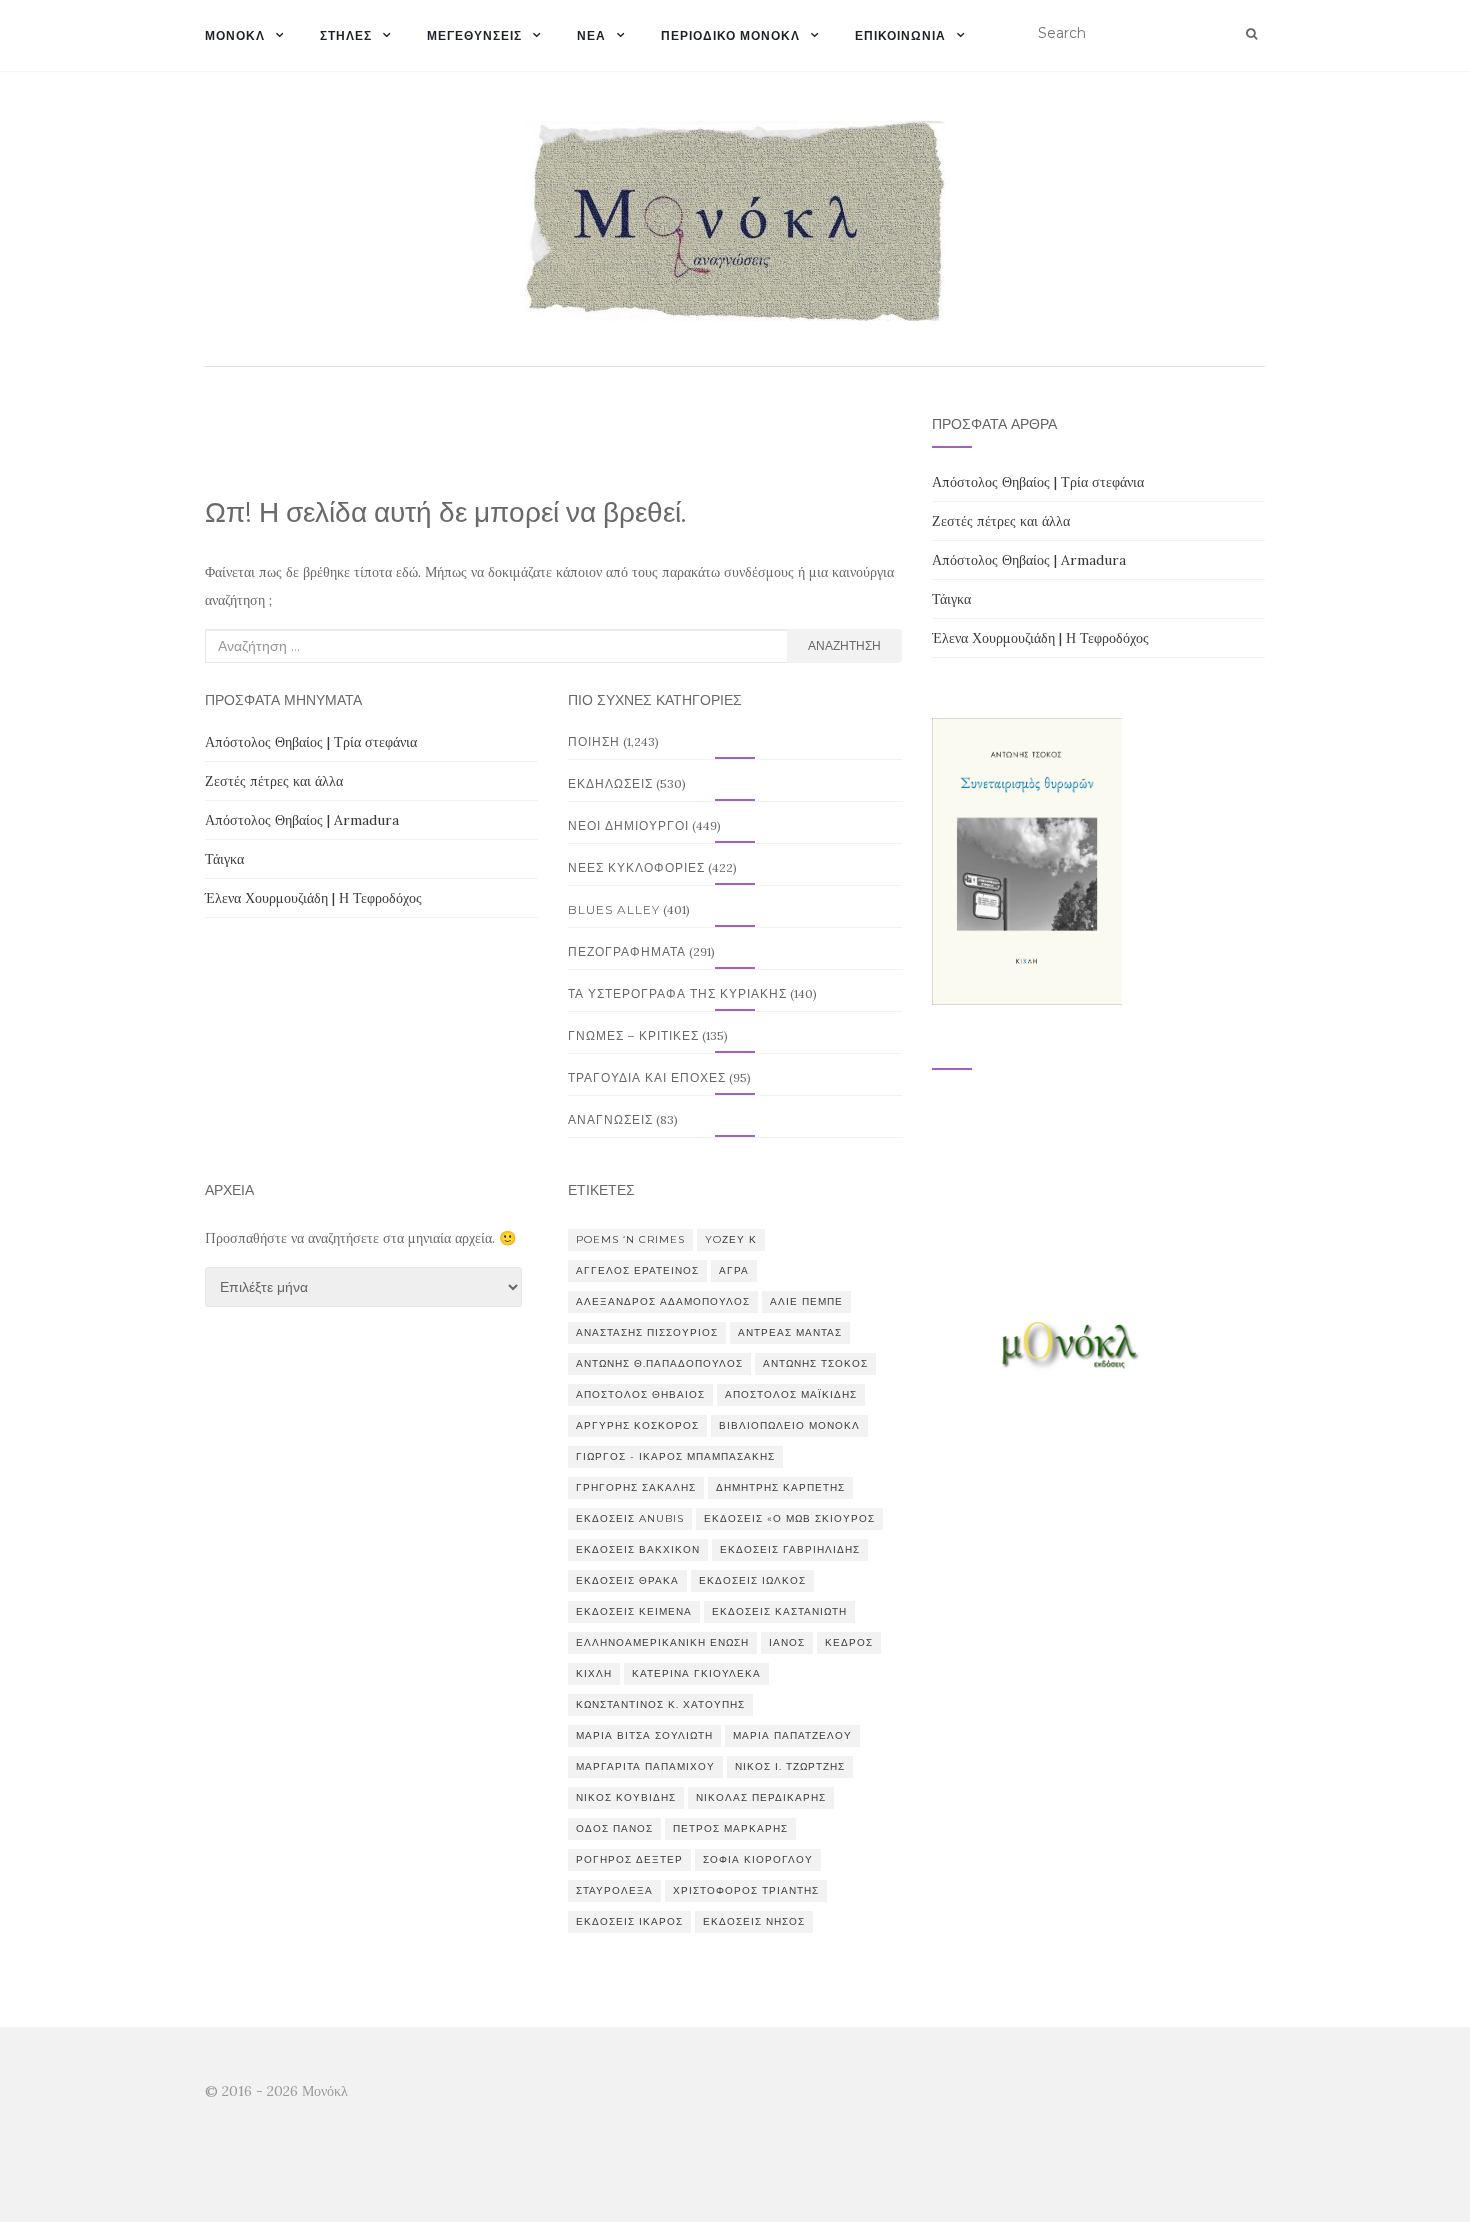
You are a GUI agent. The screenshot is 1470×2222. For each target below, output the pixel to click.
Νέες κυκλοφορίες (636, 867)
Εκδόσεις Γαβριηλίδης (790, 1549)
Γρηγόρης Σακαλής (636, 1487)
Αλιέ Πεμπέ (806, 1301)
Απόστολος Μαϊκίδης (791, 1394)
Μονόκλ (235, 35)
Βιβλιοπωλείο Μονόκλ (789, 1425)
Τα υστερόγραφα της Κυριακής (677, 993)
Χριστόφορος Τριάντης (746, 1890)
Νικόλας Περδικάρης (761, 1797)
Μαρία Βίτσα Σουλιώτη (644, 1735)
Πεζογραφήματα (627, 951)
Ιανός (787, 1642)
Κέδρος (849, 1642)
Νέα (591, 35)
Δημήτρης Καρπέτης (780, 1487)
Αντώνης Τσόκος (815, 1363)
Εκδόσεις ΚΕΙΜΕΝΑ (634, 1611)
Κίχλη (594, 1673)
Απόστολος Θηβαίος (640, 1394)
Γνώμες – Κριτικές (633, 1035)
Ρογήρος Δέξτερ (629, 1859)
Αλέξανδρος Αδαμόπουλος (663, 1301)
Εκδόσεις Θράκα (627, 1580)
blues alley (614, 909)
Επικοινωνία (900, 35)
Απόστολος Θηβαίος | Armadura (302, 820)
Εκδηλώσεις (610, 783)
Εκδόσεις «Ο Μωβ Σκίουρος (789, 1518)
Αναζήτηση (844, 645)
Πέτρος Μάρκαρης (730, 1828)
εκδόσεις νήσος (754, 1921)
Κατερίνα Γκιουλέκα (696, 1673)
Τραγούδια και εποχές (647, 1077)
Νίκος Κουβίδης (626, 1797)
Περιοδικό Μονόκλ (730, 35)
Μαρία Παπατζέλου (792, 1735)
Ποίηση (594, 741)
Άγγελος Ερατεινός (637, 1270)
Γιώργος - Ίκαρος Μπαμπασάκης (675, 1456)
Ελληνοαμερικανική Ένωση (662, 1642)
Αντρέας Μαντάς (790, 1332)
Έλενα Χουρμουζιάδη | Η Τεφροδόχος (313, 898)
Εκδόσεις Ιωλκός (752, 1580)
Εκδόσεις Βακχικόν (638, 1549)
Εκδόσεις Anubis (630, 1518)
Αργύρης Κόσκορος (637, 1425)
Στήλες (346, 35)
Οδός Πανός (614, 1828)
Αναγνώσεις (610, 1119)
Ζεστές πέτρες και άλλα (274, 781)
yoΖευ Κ (731, 1239)
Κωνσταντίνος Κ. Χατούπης (660, 1704)
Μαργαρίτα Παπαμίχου (645, 1766)
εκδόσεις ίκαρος (629, 1921)
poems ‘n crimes (630, 1239)
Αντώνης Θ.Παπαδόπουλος (659, 1363)
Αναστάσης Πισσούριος (647, 1332)
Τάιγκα (224, 859)
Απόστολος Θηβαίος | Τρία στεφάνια (311, 742)
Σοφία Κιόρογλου (758, 1859)
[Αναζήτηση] (1251, 34)
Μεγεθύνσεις (474, 35)
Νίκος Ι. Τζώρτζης (790, 1766)
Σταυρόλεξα (614, 1890)
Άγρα (734, 1270)
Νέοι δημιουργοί (628, 825)
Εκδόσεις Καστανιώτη (779, 1611)
